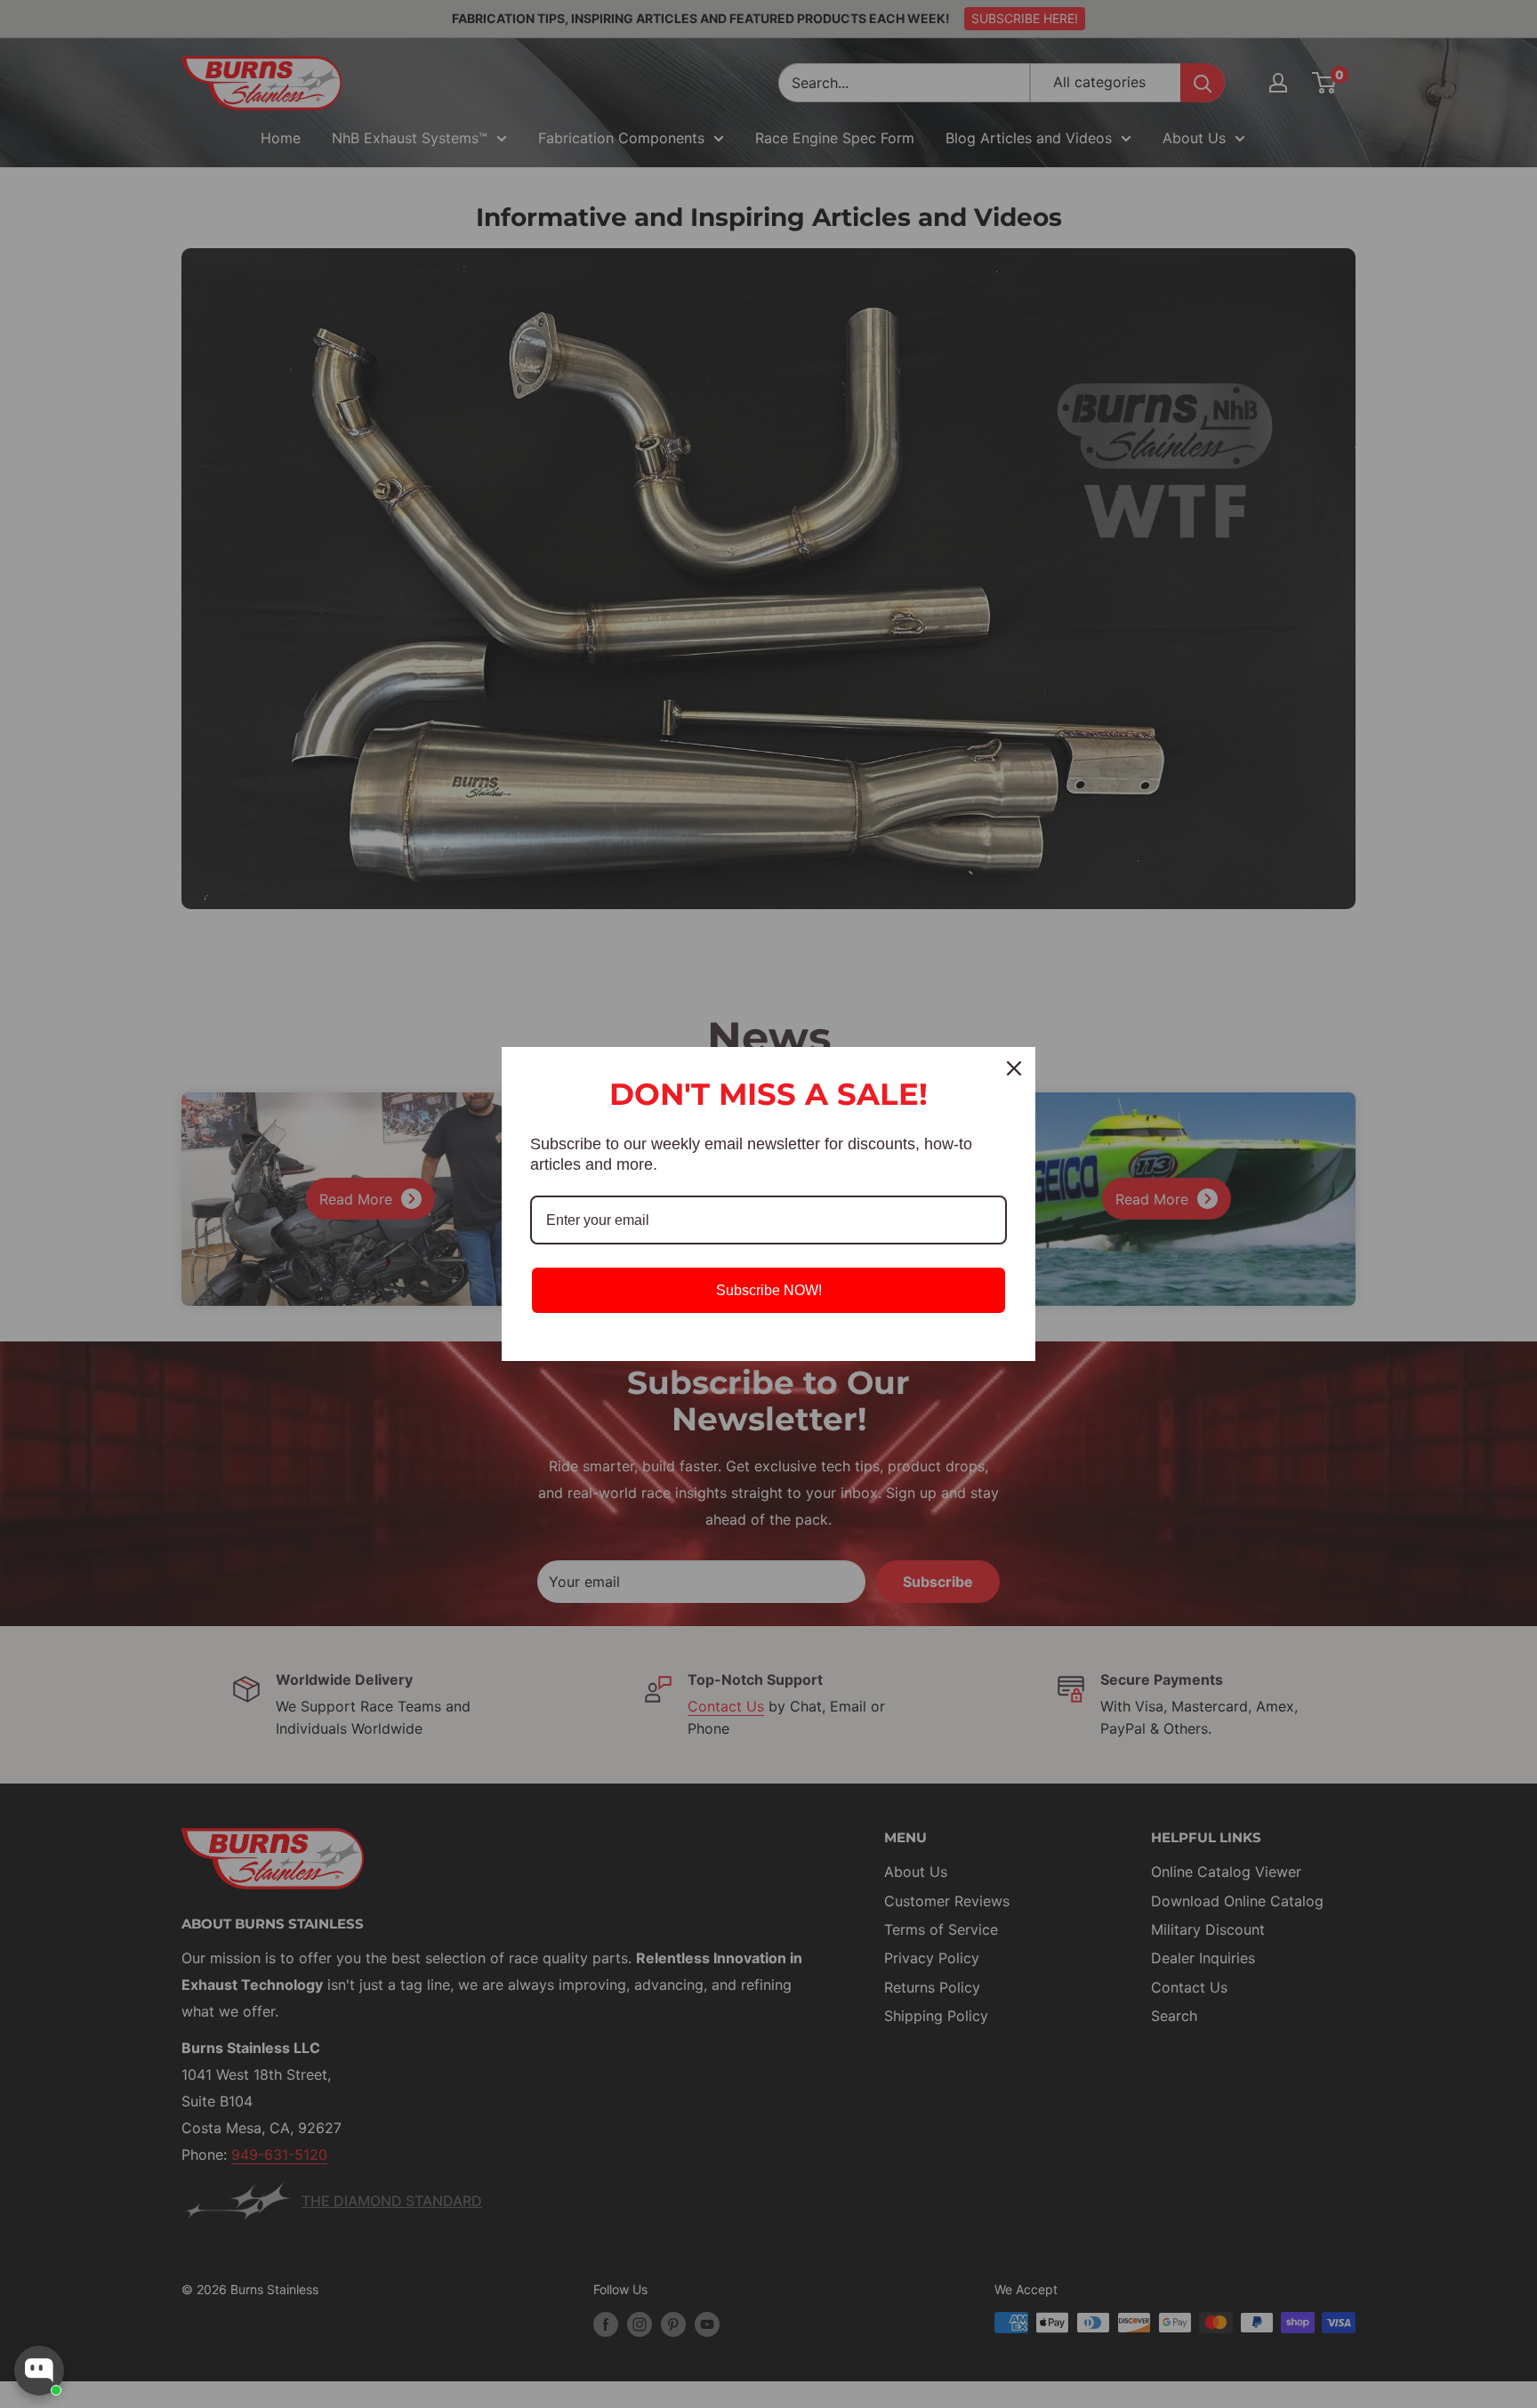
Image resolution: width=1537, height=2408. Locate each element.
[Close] (1014, 1068)
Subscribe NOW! (769, 1290)
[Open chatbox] (39, 2371)
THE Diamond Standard (392, 2201)
